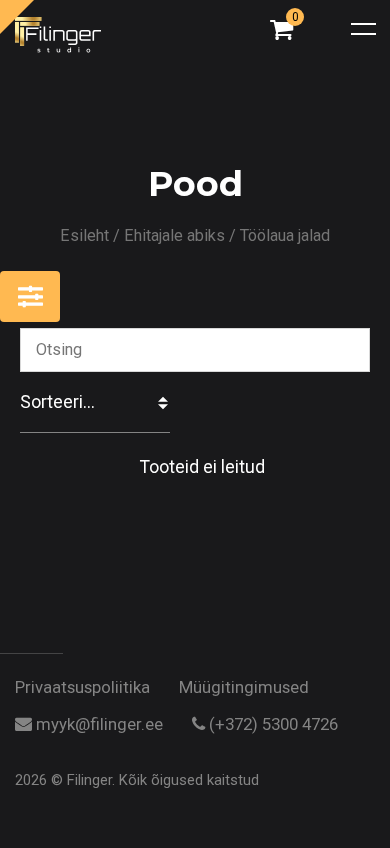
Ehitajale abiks (174, 235)
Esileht (84, 235)
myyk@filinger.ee (97, 725)
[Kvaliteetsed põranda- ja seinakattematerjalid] (90, 36)
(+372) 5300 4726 (271, 725)
